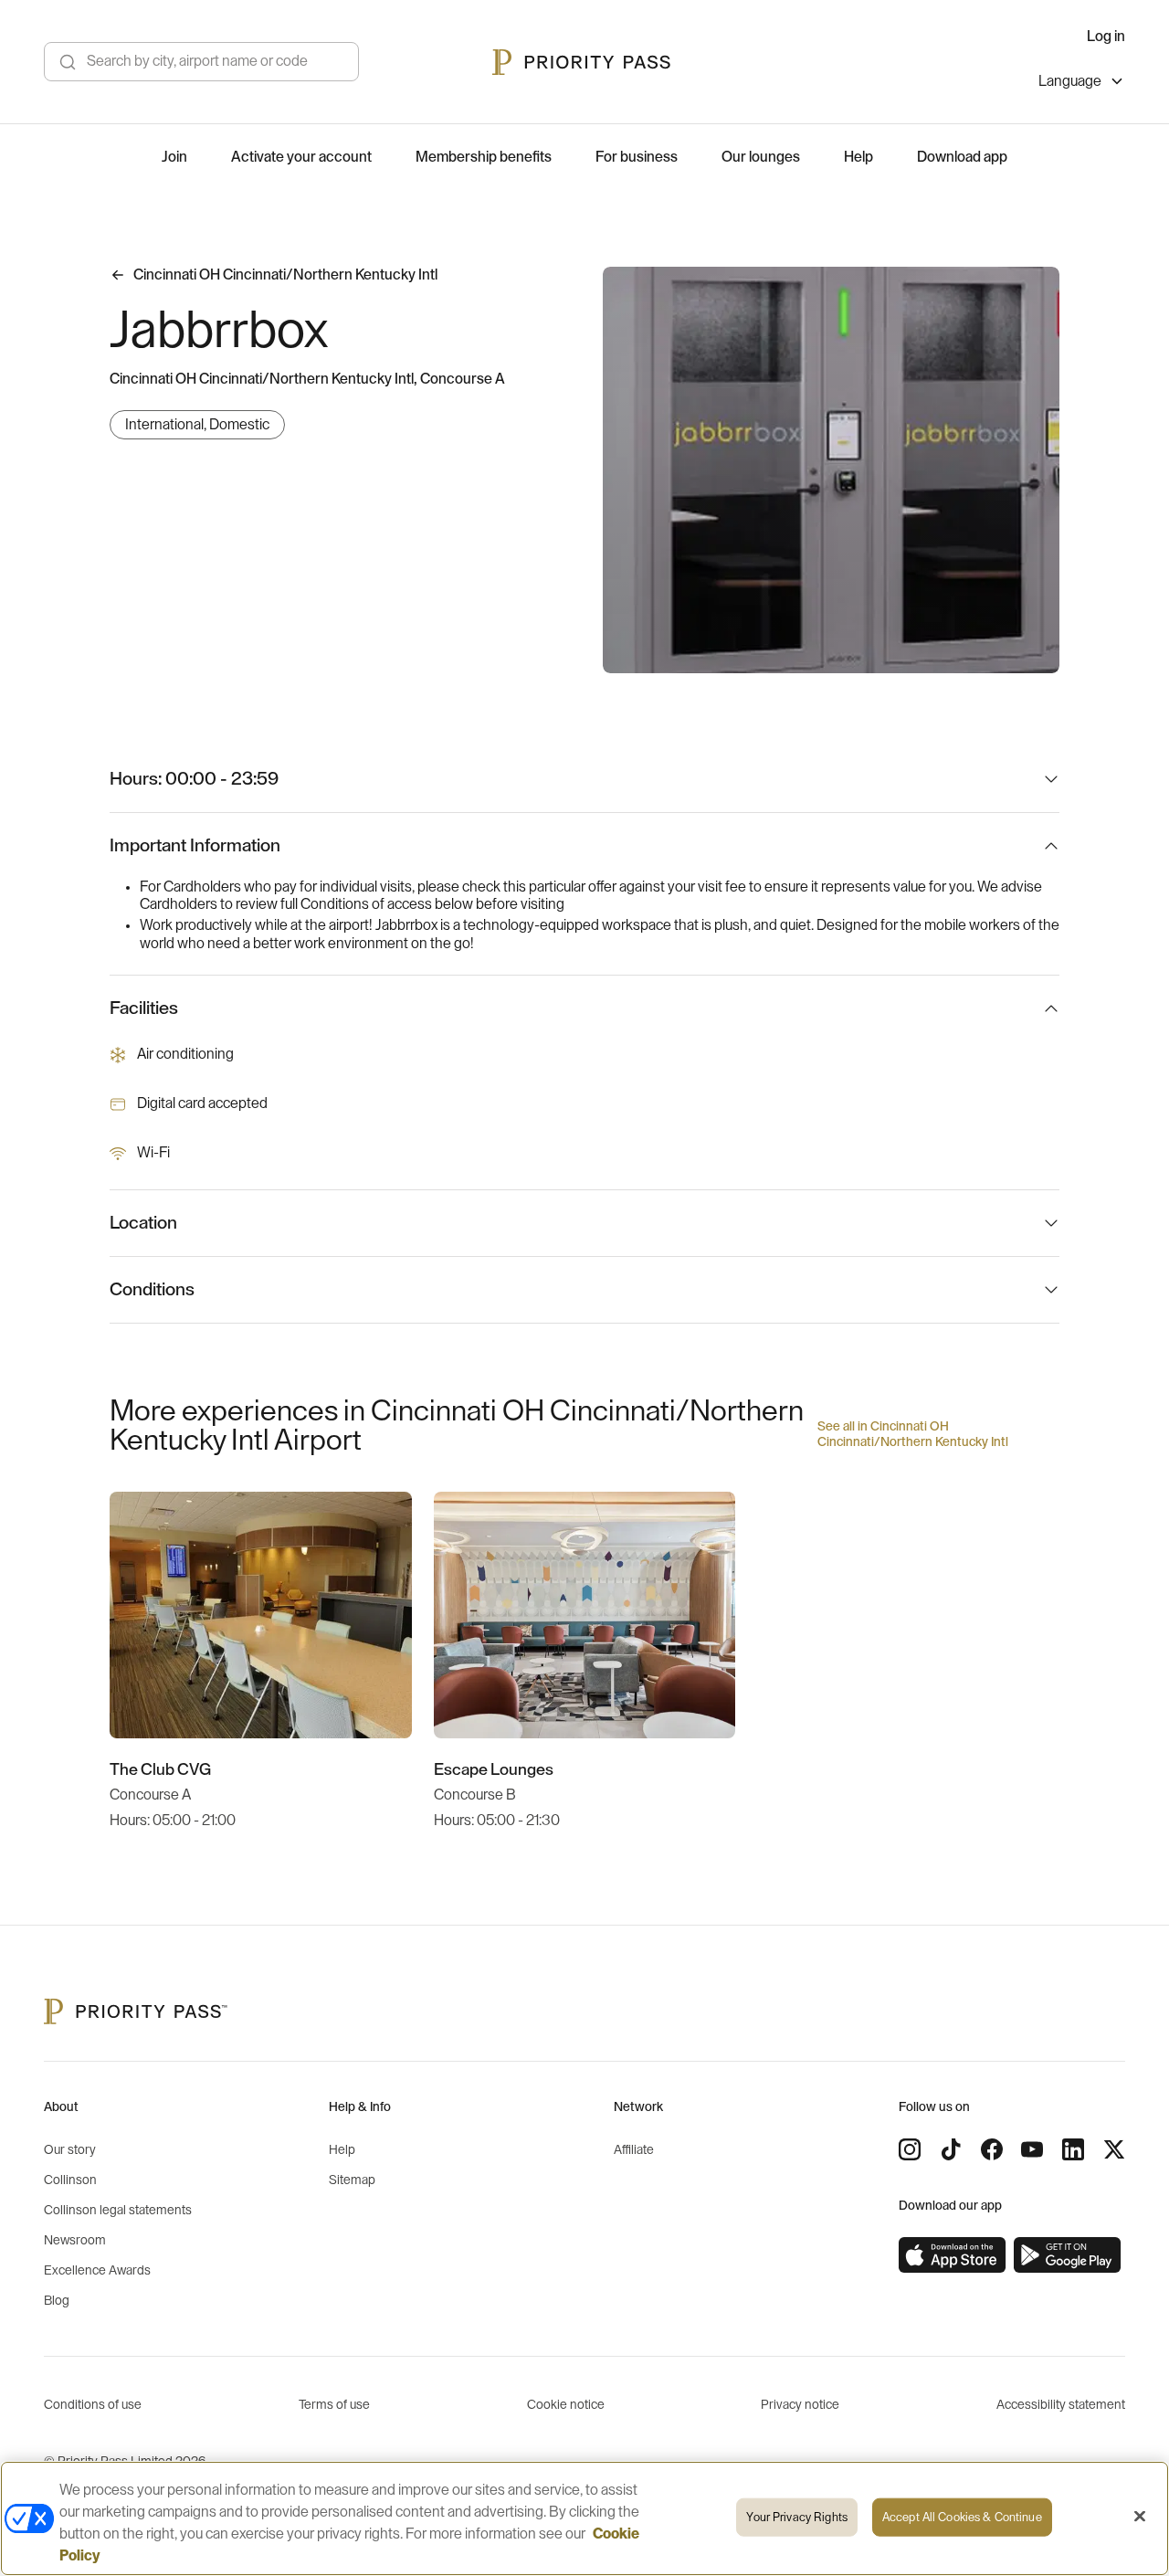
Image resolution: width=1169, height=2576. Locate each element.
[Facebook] (992, 2149)
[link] (953, 2255)
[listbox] (1082, 84)
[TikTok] (951, 2149)
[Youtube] (1032, 2149)
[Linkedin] (1073, 2149)
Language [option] (1070, 81)
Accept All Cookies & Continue (962, 2517)
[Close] (1140, 2517)
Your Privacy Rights (796, 2517)
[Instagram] (910, 2149)
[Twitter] (1114, 2149)
